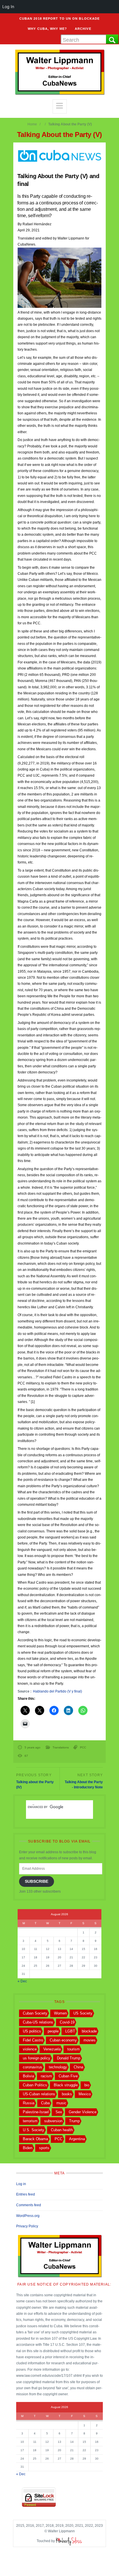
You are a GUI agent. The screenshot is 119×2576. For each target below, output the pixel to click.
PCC (83, 1747)
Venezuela (52, 2049)
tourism (74, 2049)
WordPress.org (28, 2216)
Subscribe (37, 1881)
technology (58, 2067)
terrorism (30, 2121)
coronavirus (32, 2067)
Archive (83, 29)
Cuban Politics (35, 2085)
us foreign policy (37, 2058)
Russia (29, 2103)
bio (87, 2085)
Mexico (85, 2094)
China (78, 2067)
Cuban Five (68, 2076)
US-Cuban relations (39, 2094)
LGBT (70, 2031)
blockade (89, 2031)
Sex (59, 2112)
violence (30, 2049)
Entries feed (26, 2194)
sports (44, 2148)
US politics (32, 2031)
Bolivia (28, 2076)
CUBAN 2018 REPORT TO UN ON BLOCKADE (60, 19)
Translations (61, 1747)
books (67, 2094)
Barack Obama (35, 2139)
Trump (74, 2121)
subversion (53, 2121)
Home (32, 124)
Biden (28, 2148)
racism (46, 2076)
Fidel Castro (33, 2040)
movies (90, 2040)
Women (60, 2013)
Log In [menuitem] (8, 7)
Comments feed (29, 2205)
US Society (83, 2013)
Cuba (45, 2103)
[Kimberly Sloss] (69, 2541)
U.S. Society (34, 2130)
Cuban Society (35, 2013)
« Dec (22, 1981)
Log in (21, 2184)
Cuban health (62, 2130)
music (61, 2103)
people (53, 2031)
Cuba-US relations (38, 2022)
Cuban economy (63, 2040)
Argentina (77, 2139)
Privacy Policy (27, 2226)
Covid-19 (67, 2022)
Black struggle (66, 2085)
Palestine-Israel (36, 2112)
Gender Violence (83, 2112)
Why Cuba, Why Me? (47, 29)
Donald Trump (69, 2058)
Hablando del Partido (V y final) (57, 1691)
